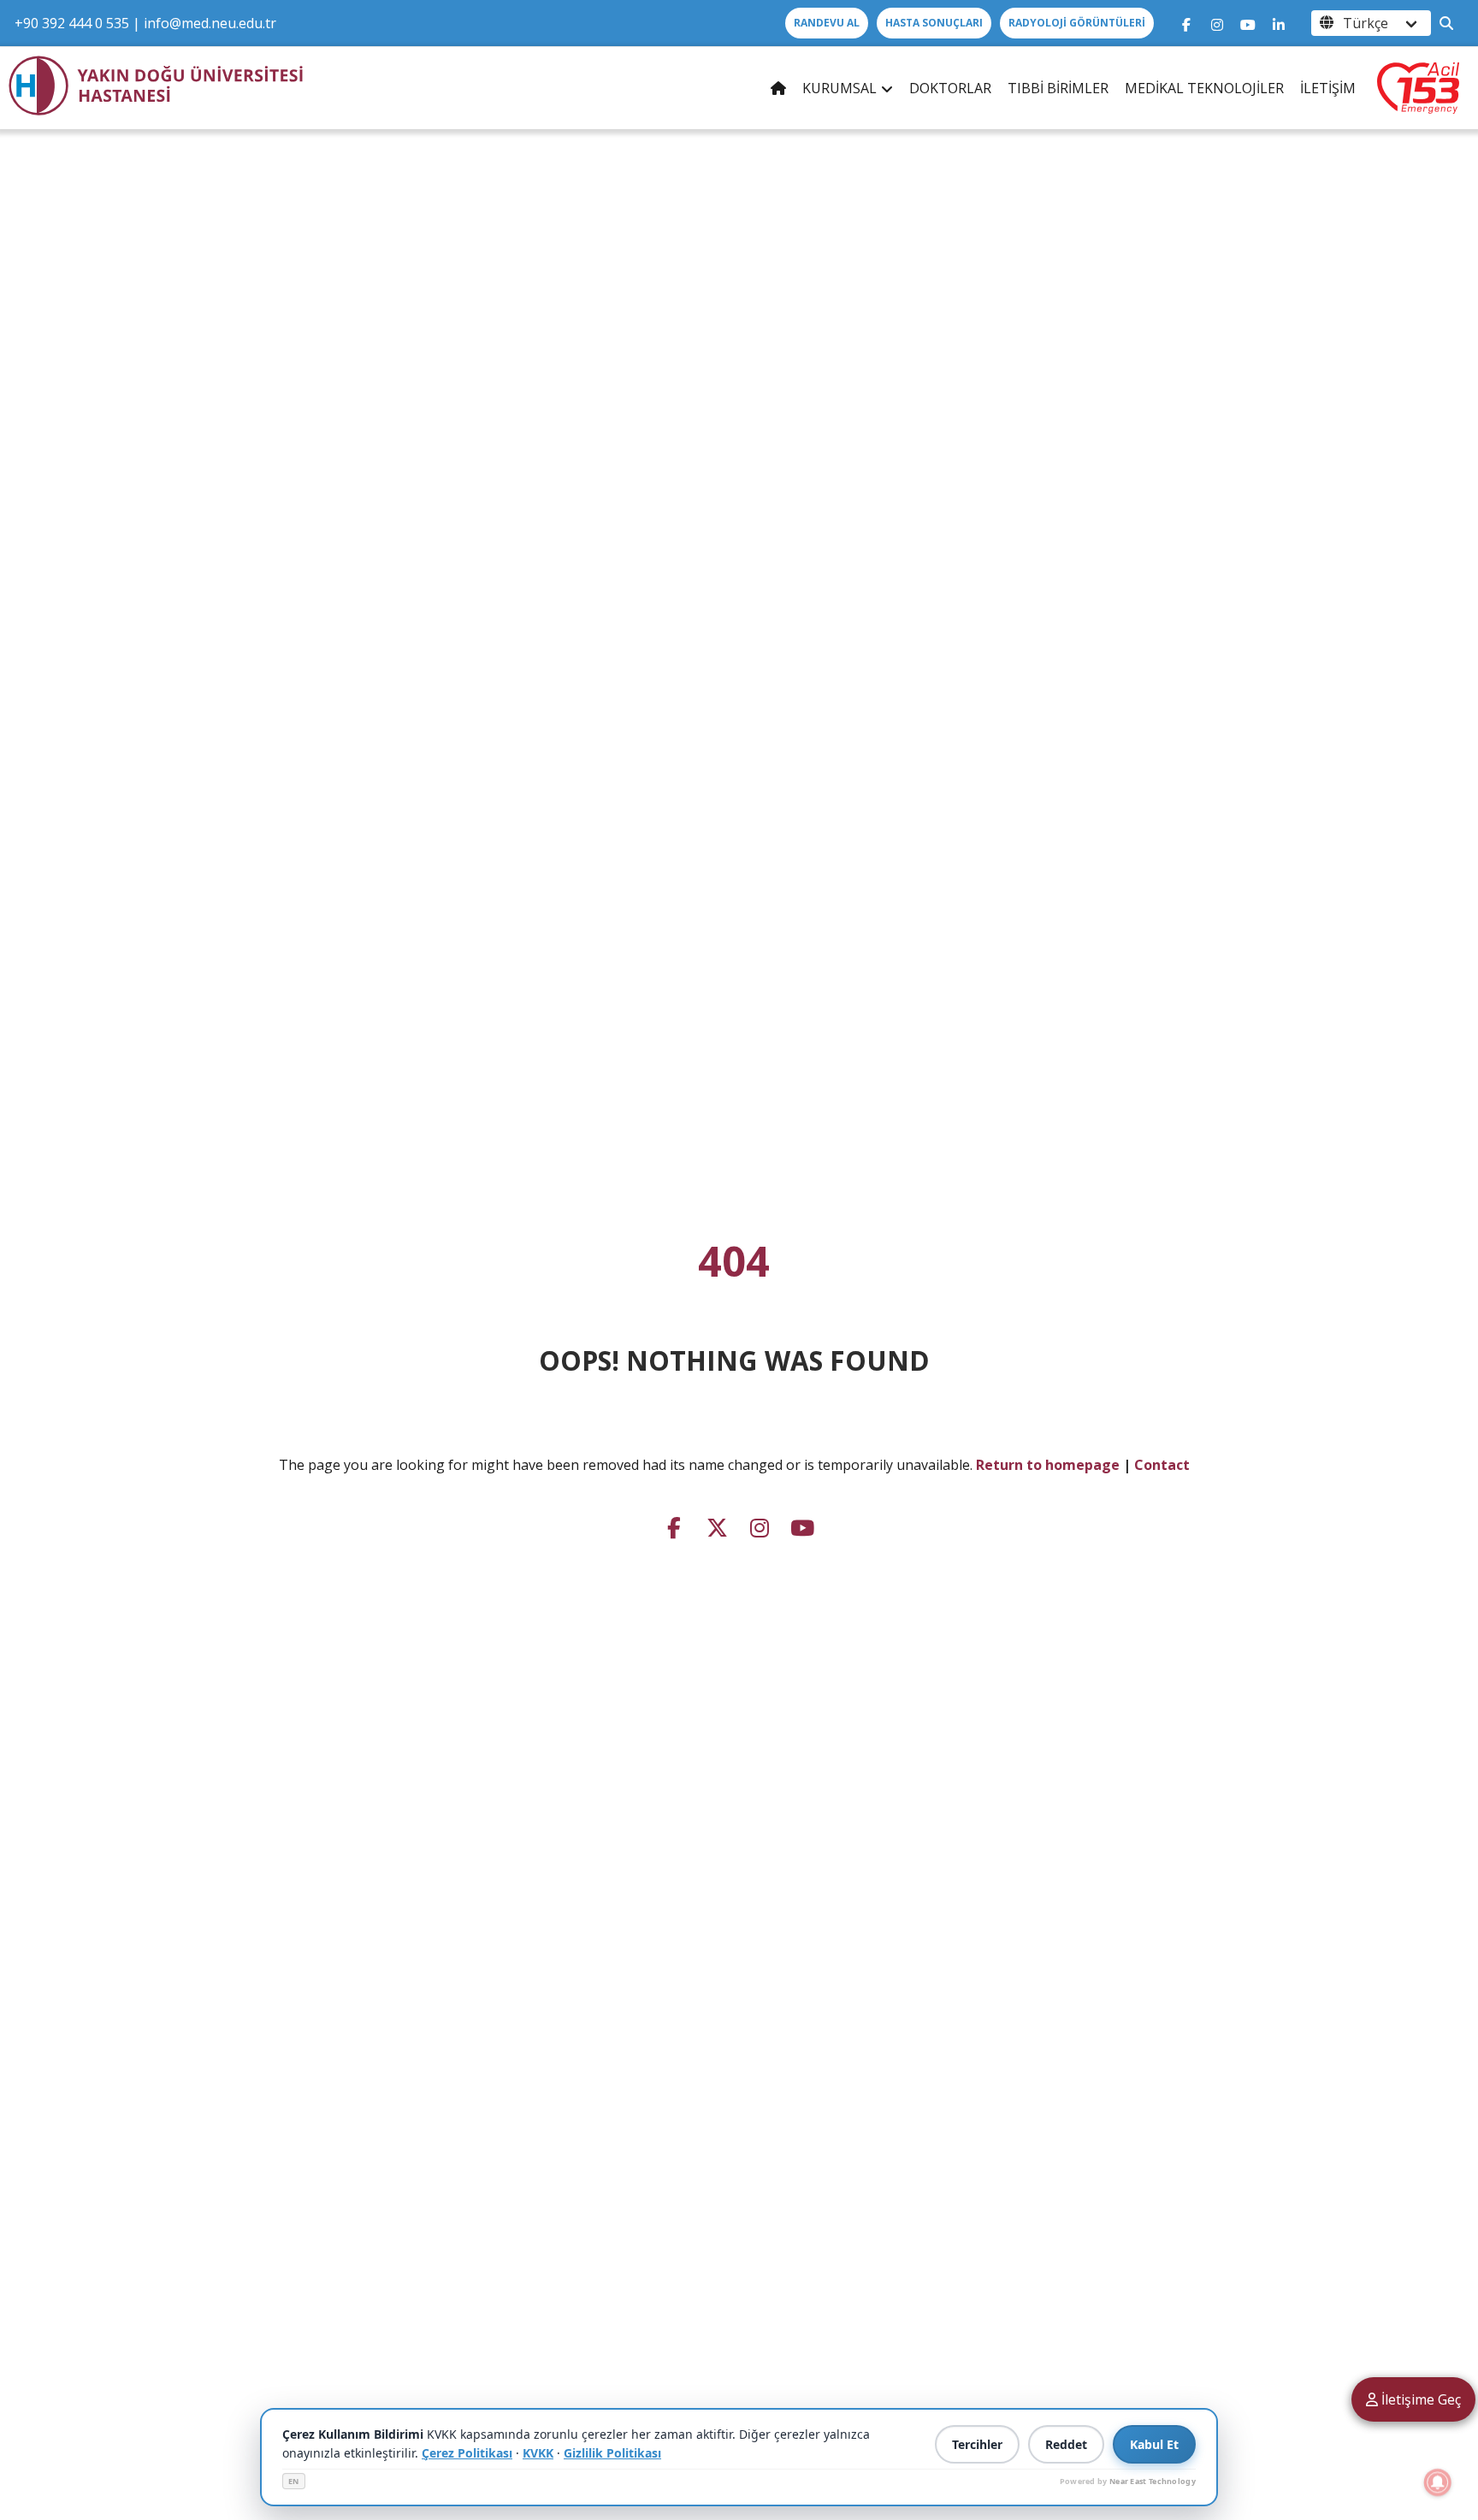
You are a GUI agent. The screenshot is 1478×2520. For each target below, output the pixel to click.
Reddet (1066, 2444)
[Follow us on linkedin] (1279, 23)
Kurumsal (840, 88)
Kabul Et (1154, 2444)
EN (294, 2481)
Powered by (1128, 2481)
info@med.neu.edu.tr (210, 23)
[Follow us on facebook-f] (1186, 23)
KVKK (538, 2453)
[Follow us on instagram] (1217, 23)
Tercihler (977, 2444)
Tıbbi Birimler (1058, 88)
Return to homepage (1048, 1465)
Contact (1162, 1465)
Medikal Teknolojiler (1204, 88)
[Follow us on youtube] (1248, 23)
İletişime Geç (1419, 2399)
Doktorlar (950, 88)
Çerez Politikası (467, 2453)
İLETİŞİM (1328, 88)
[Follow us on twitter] (717, 1526)
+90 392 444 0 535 (72, 23)
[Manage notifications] (1438, 2482)
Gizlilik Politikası (612, 2453)
